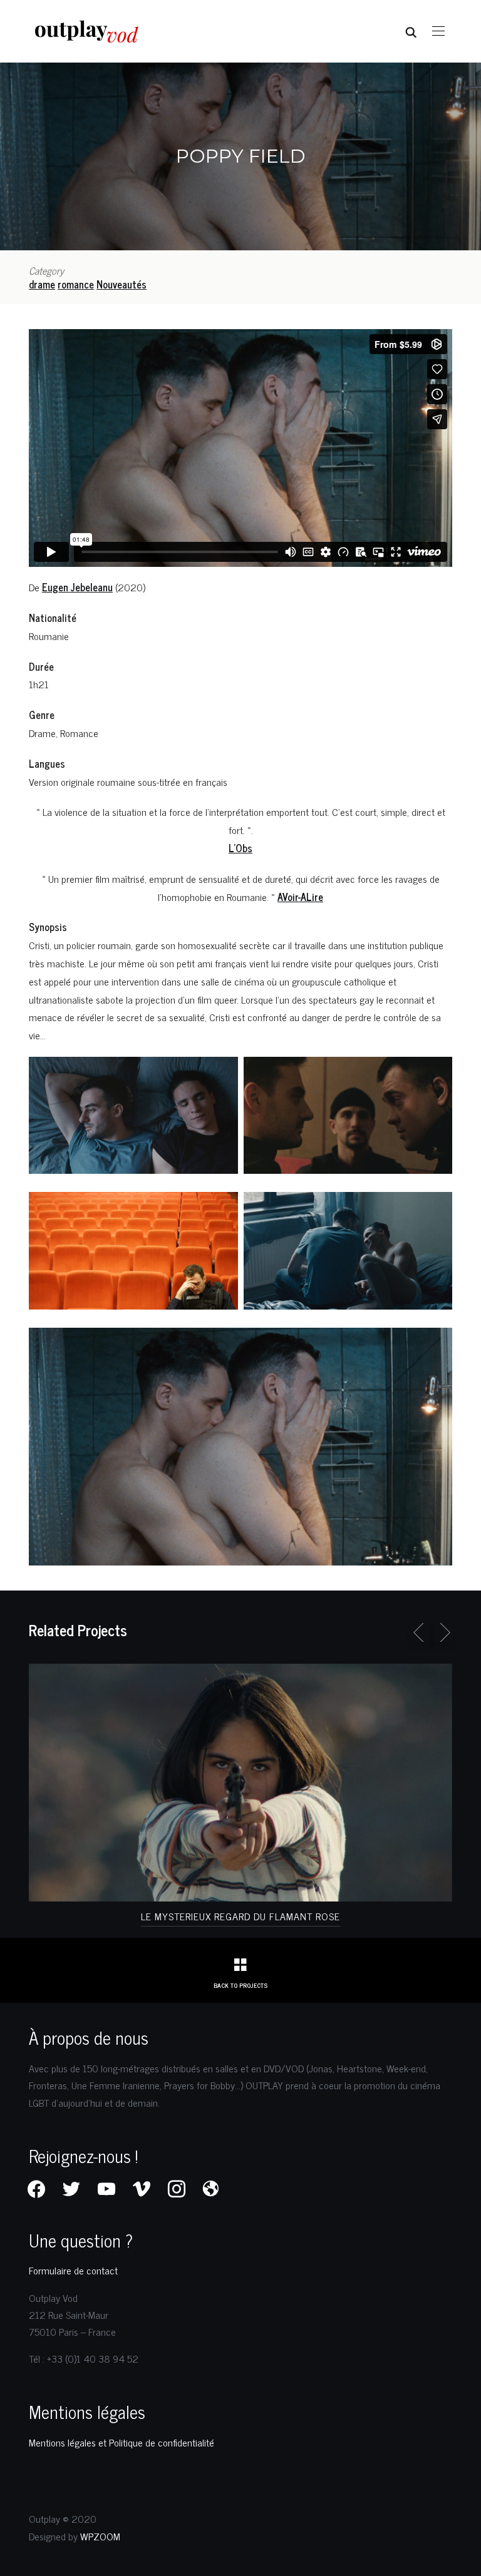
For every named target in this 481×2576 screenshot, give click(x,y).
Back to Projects (240, 1985)
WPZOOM (100, 2536)
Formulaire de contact (73, 2270)
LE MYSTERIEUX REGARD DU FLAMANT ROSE (240, 1916)
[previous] (421, 1632)
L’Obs (240, 848)
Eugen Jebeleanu (77, 587)
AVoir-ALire (300, 897)
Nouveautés (122, 284)
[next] (443, 1632)
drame (42, 284)
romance (76, 284)
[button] (438, 31)
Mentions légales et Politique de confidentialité (122, 2442)
